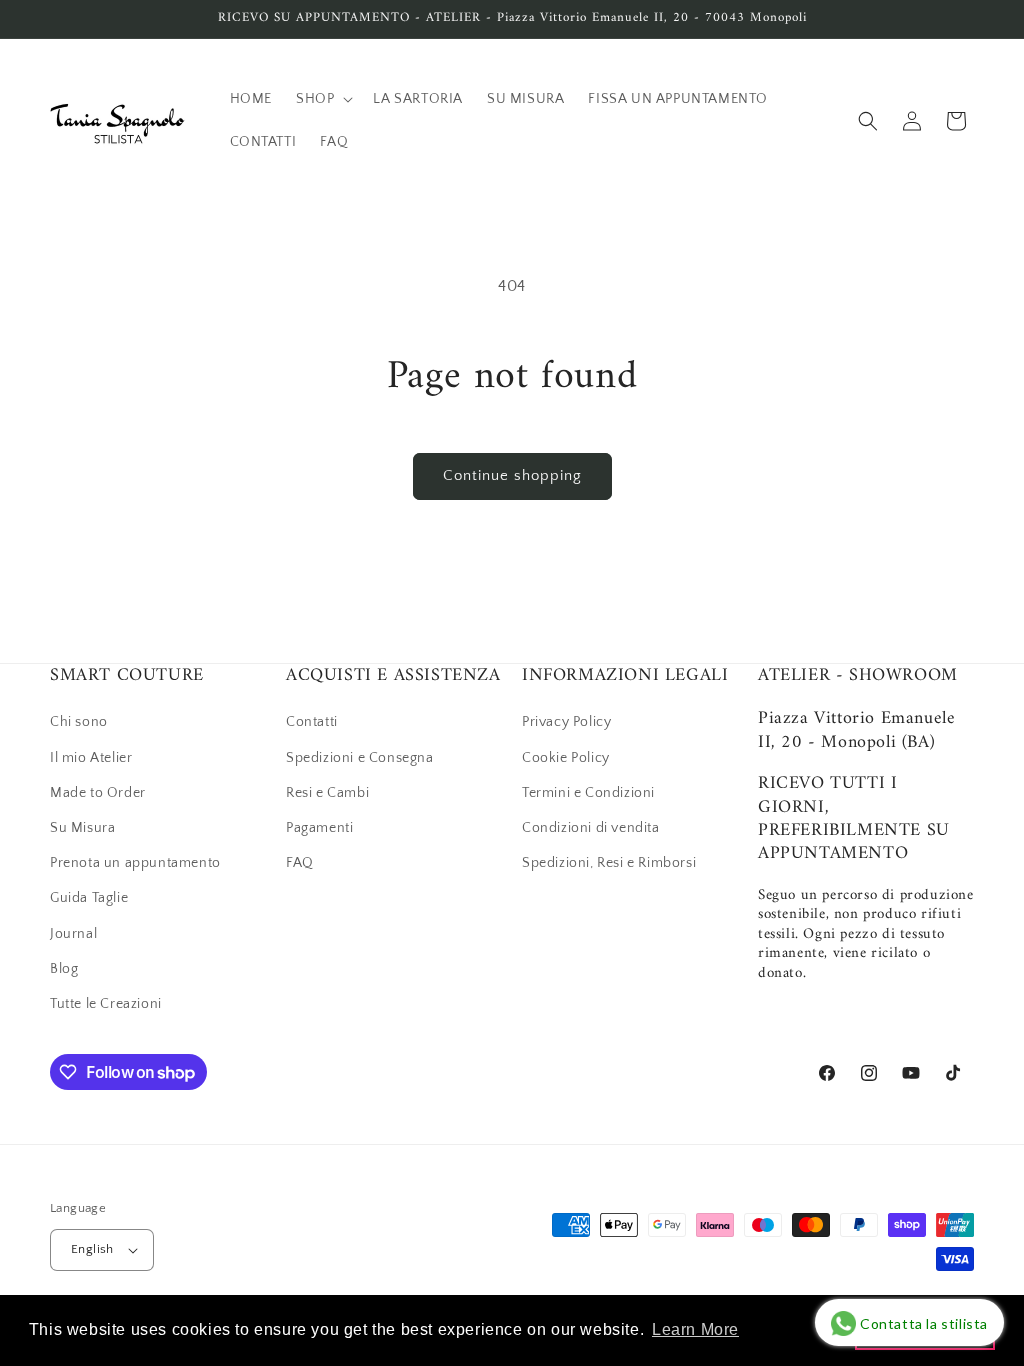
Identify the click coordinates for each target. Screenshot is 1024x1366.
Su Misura (82, 828)
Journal (73, 934)
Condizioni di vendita (591, 828)
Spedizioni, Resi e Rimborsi (609, 863)
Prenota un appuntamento (135, 863)
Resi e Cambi (327, 793)
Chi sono (79, 722)
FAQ (300, 863)
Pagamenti (319, 828)
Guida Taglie (89, 898)
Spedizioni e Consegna (360, 758)
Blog (64, 969)
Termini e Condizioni (588, 793)
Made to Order (98, 793)
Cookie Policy (566, 758)
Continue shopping (512, 475)
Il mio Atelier (91, 758)
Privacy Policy (566, 722)
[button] (322, 99)
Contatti (312, 722)
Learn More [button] (695, 1329)
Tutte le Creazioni (106, 1004)
